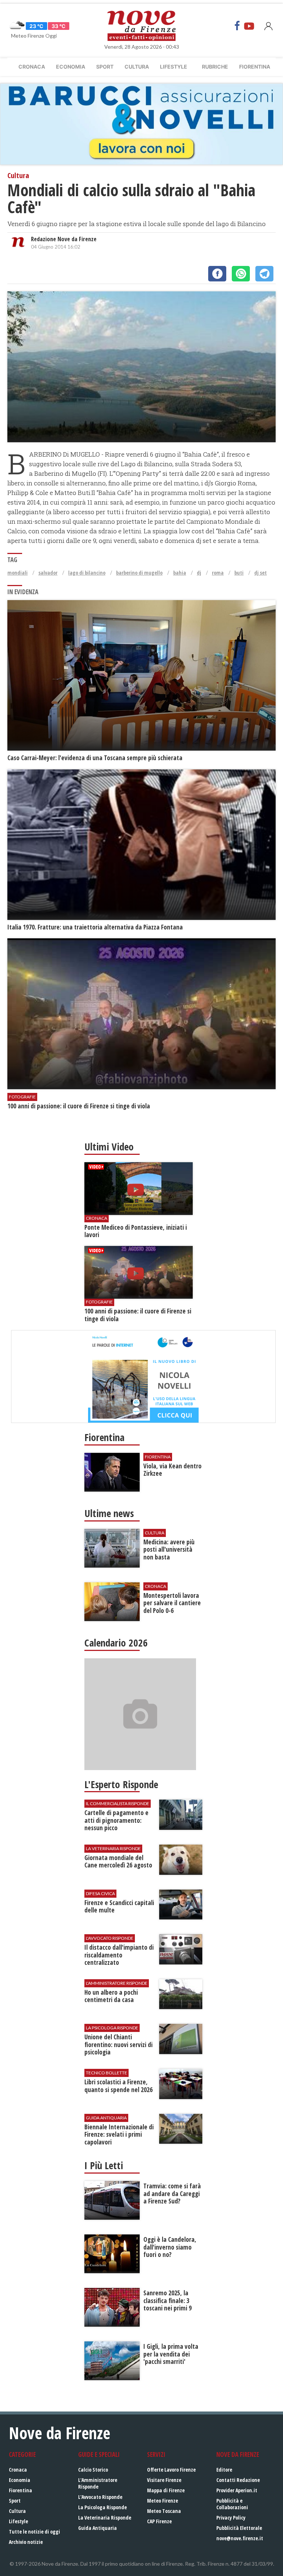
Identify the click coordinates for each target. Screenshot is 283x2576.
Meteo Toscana (164, 2511)
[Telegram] (264, 274)
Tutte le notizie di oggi (34, 2532)
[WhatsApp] (241, 274)
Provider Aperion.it (237, 2490)
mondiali (18, 573)
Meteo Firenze (163, 2501)
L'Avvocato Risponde (100, 2497)
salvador (48, 573)
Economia (71, 67)
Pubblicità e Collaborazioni (232, 2504)
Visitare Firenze (164, 2480)
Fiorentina (255, 67)
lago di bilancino (87, 573)
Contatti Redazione (238, 2480)
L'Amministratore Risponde (98, 2483)
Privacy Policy (231, 2518)
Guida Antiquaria (97, 2528)
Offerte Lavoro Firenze (171, 2470)
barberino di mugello (139, 573)
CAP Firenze (159, 2521)
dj (199, 573)
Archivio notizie (26, 2542)
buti (239, 573)
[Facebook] (237, 26)
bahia (180, 573)
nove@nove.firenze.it (240, 2538)
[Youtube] (249, 26)
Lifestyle (174, 67)
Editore (224, 2470)
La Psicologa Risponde (102, 2507)
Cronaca (32, 67)
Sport (105, 67)
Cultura (137, 67)
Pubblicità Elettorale (239, 2528)
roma (218, 573)
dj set (261, 573)
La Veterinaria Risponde (105, 2518)
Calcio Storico (93, 2470)
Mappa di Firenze (166, 2490)
